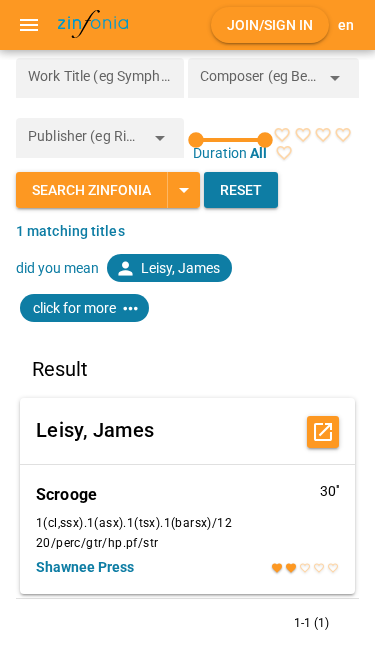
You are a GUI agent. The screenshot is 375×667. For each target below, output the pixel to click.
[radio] (282, 135)
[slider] (231, 140)
